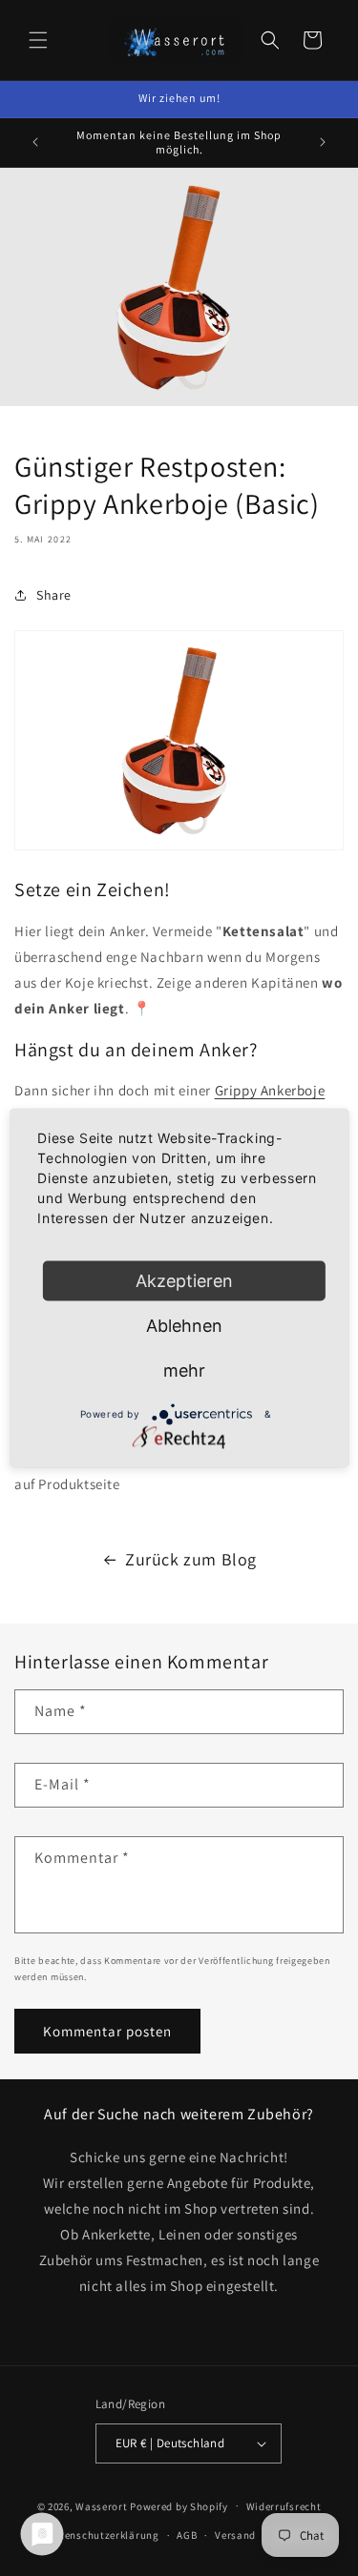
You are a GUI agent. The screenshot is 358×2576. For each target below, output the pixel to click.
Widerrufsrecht (284, 2506)
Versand (235, 2535)
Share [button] (54, 595)
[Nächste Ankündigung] (323, 142)
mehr (184, 1370)
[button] (38, 40)
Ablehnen (184, 1326)
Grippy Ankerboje (270, 1090)
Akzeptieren (184, 1281)
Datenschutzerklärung (103, 2535)
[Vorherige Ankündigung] (35, 142)
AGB (187, 2535)
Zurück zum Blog (191, 1559)
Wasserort (101, 2505)
